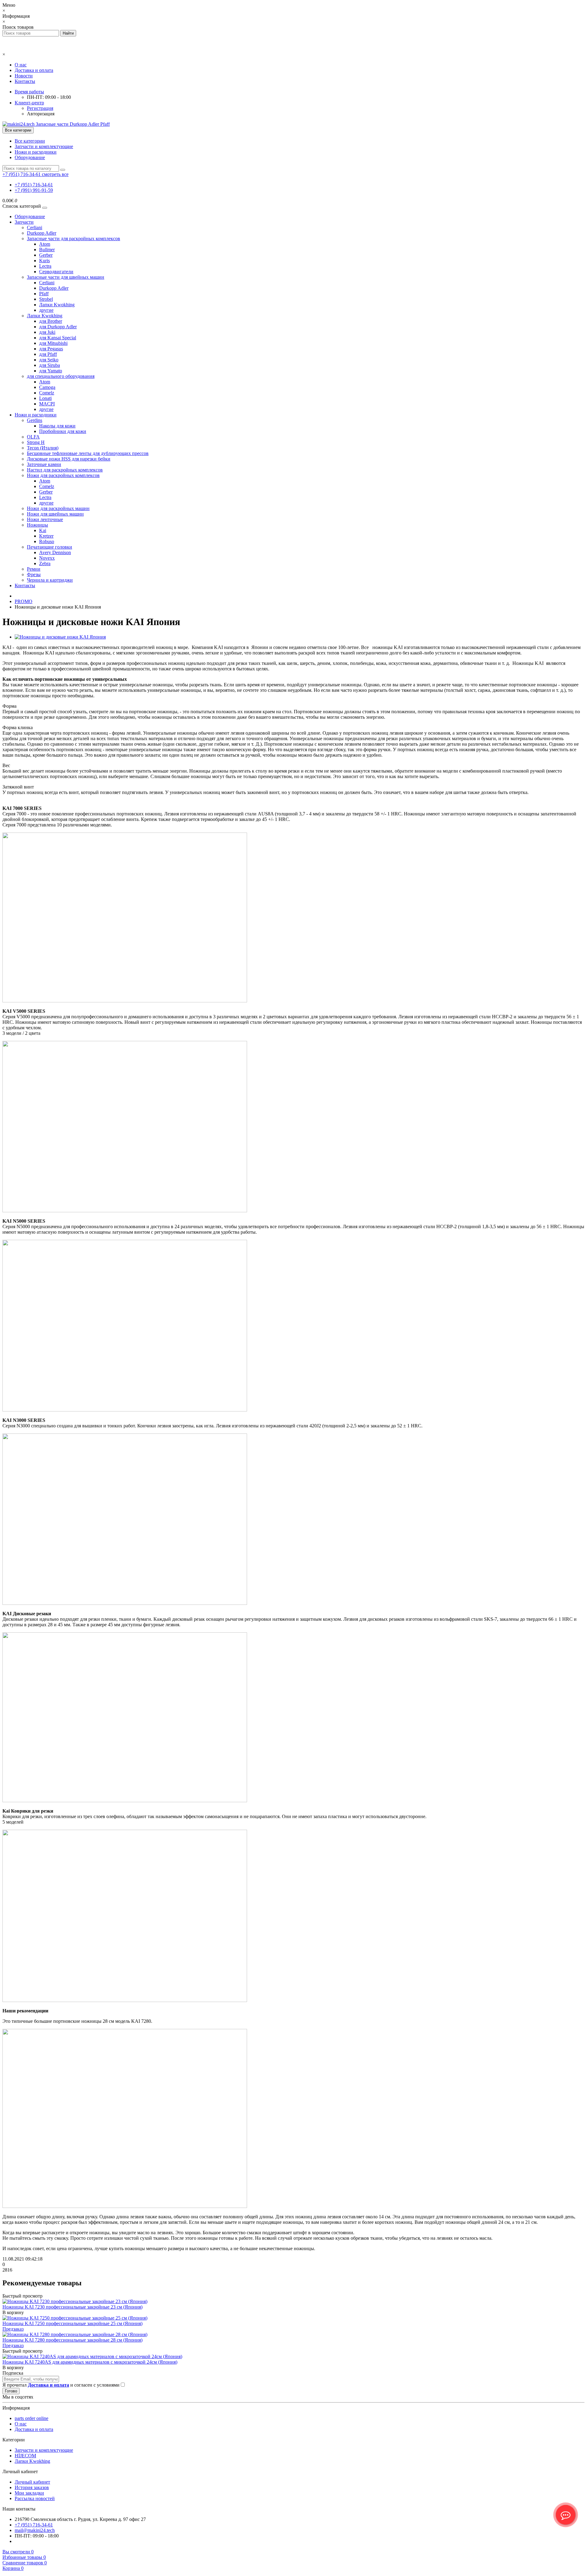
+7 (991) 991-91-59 (34, 190)
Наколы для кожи (57, 426)
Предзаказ (13, 2329)
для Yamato (51, 371)
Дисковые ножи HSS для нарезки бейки (69, 459)
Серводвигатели (56, 272)
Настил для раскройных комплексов (65, 470)
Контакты (25, 81)
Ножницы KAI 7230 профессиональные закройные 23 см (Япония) (72, 2307)
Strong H (36, 442)
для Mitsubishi (53, 343)
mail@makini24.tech (35, 2530)
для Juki (47, 332)
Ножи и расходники (36, 152)
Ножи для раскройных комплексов (63, 475)
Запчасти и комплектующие (44, 146)
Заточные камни (44, 464)
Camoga (47, 387)
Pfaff (44, 294)
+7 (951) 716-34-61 (34, 185)
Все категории (30, 141)
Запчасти (24, 222)
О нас (21, 65)
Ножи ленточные (45, 519)
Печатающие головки (50, 547)
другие (46, 310)
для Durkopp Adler (58, 327)
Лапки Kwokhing (57, 305)
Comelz (47, 393)
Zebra (45, 563)
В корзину (13, 2312)
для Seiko (49, 360)
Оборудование (30, 157)
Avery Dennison (55, 552)
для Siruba (50, 365)
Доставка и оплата (34, 70)
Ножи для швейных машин (55, 514)
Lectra (45, 266)
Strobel (46, 299)
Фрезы (34, 574)
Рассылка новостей (35, 2498)
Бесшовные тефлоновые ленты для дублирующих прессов (88, 453)
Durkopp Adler (42, 233)
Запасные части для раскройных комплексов (74, 239)
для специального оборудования (61, 376)
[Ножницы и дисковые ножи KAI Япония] (60, 637)
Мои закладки (29, 2493)
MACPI (47, 404)
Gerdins (35, 420)
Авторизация (41, 114)
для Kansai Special (58, 338)
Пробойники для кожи (63, 431)
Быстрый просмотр (22, 2296)
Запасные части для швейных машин (66, 277)
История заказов (32, 2487)
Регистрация (40, 108)
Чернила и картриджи (50, 580)
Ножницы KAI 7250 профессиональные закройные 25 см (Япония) (72, 2323)
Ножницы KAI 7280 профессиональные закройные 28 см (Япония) (72, 2340)
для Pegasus (51, 349)
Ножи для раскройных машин (58, 508)
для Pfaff (48, 354)
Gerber (46, 255)
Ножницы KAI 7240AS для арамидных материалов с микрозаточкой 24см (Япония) (90, 2362)
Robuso (47, 541)
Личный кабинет (32, 2482)
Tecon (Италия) (43, 448)
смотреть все (55, 174)
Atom (45, 244)
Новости (24, 76)
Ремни (34, 569)
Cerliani (35, 227)
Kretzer (46, 536)
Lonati (45, 398)
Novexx (47, 558)
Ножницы (37, 525)
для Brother (51, 321)
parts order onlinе (31, 2418)
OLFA (33, 437)
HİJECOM (25, 2456)
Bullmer (47, 250)
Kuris (44, 261)
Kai (43, 530)
